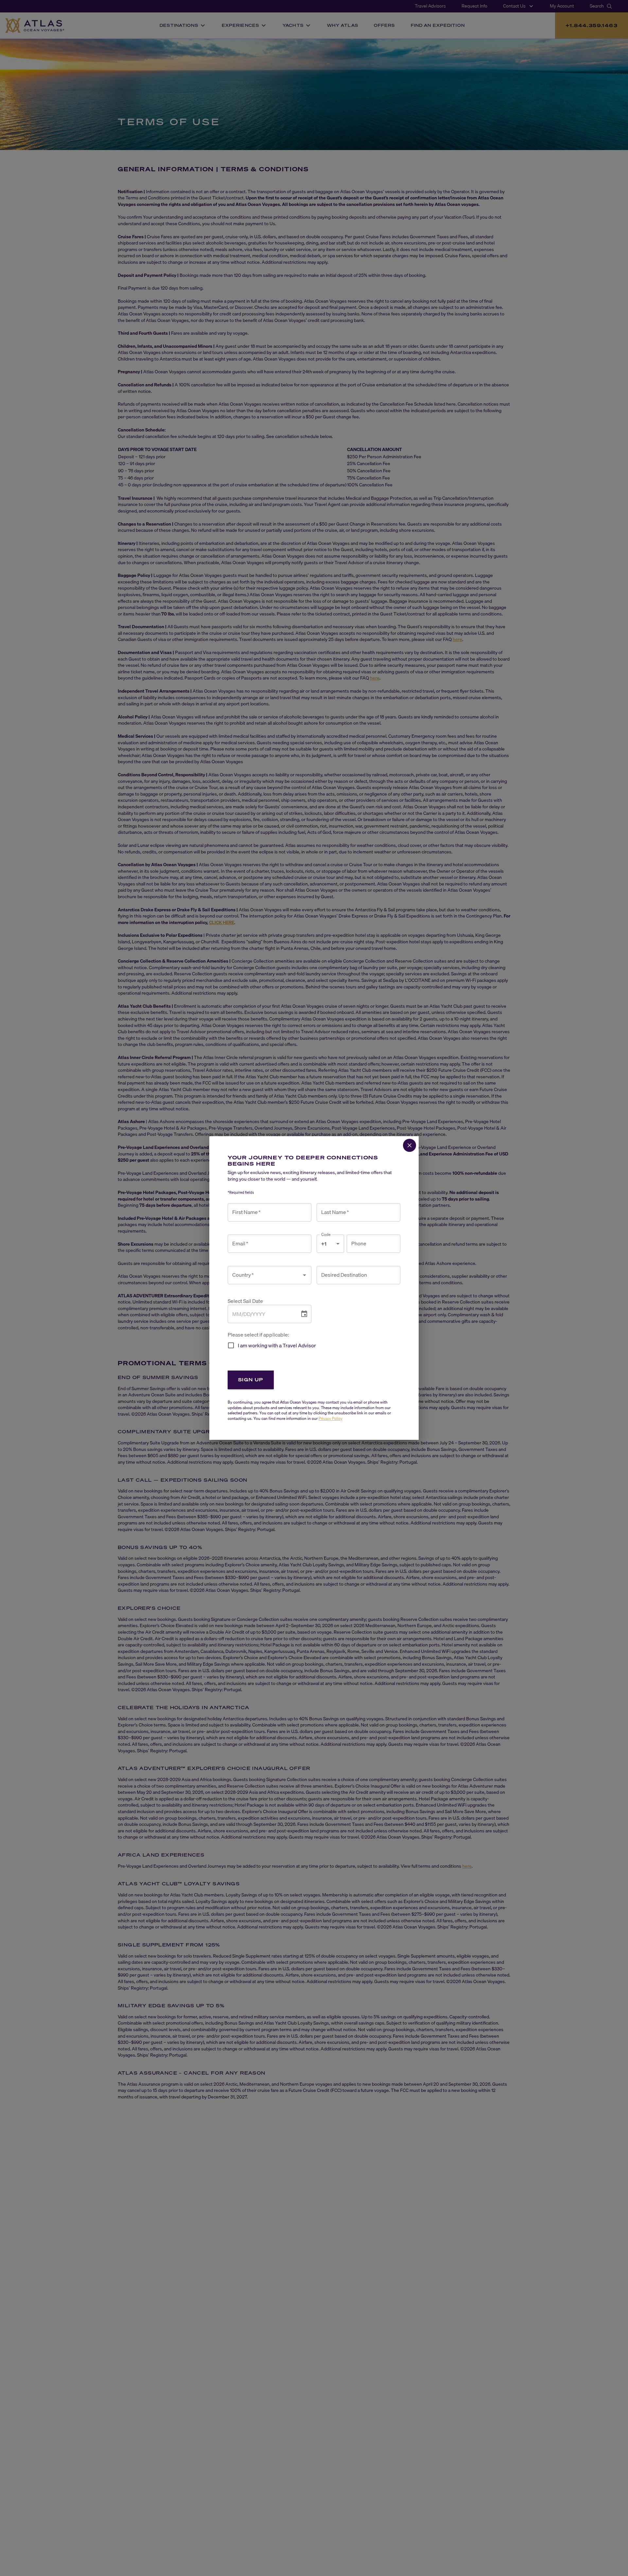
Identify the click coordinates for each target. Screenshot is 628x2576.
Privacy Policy (331, 1418)
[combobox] (265, 1275)
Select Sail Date (245, 1301)
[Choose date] (304, 1314)
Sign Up (251, 1380)
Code (326, 1234)
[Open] (305, 1275)
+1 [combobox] (324, 1244)
